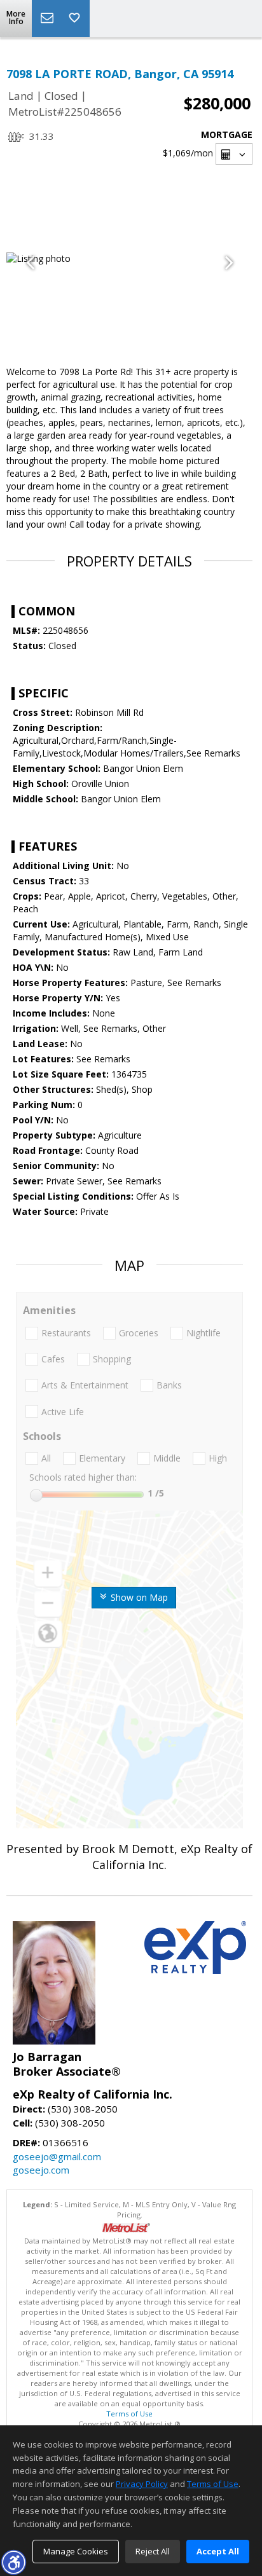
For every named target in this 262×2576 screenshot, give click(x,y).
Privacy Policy (142, 2484)
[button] (13, 2562)
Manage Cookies (76, 2551)
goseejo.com (41, 2170)
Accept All (218, 2551)
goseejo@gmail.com (57, 2156)
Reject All (153, 2551)
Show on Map (138, 1597)
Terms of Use (129, 2414)
